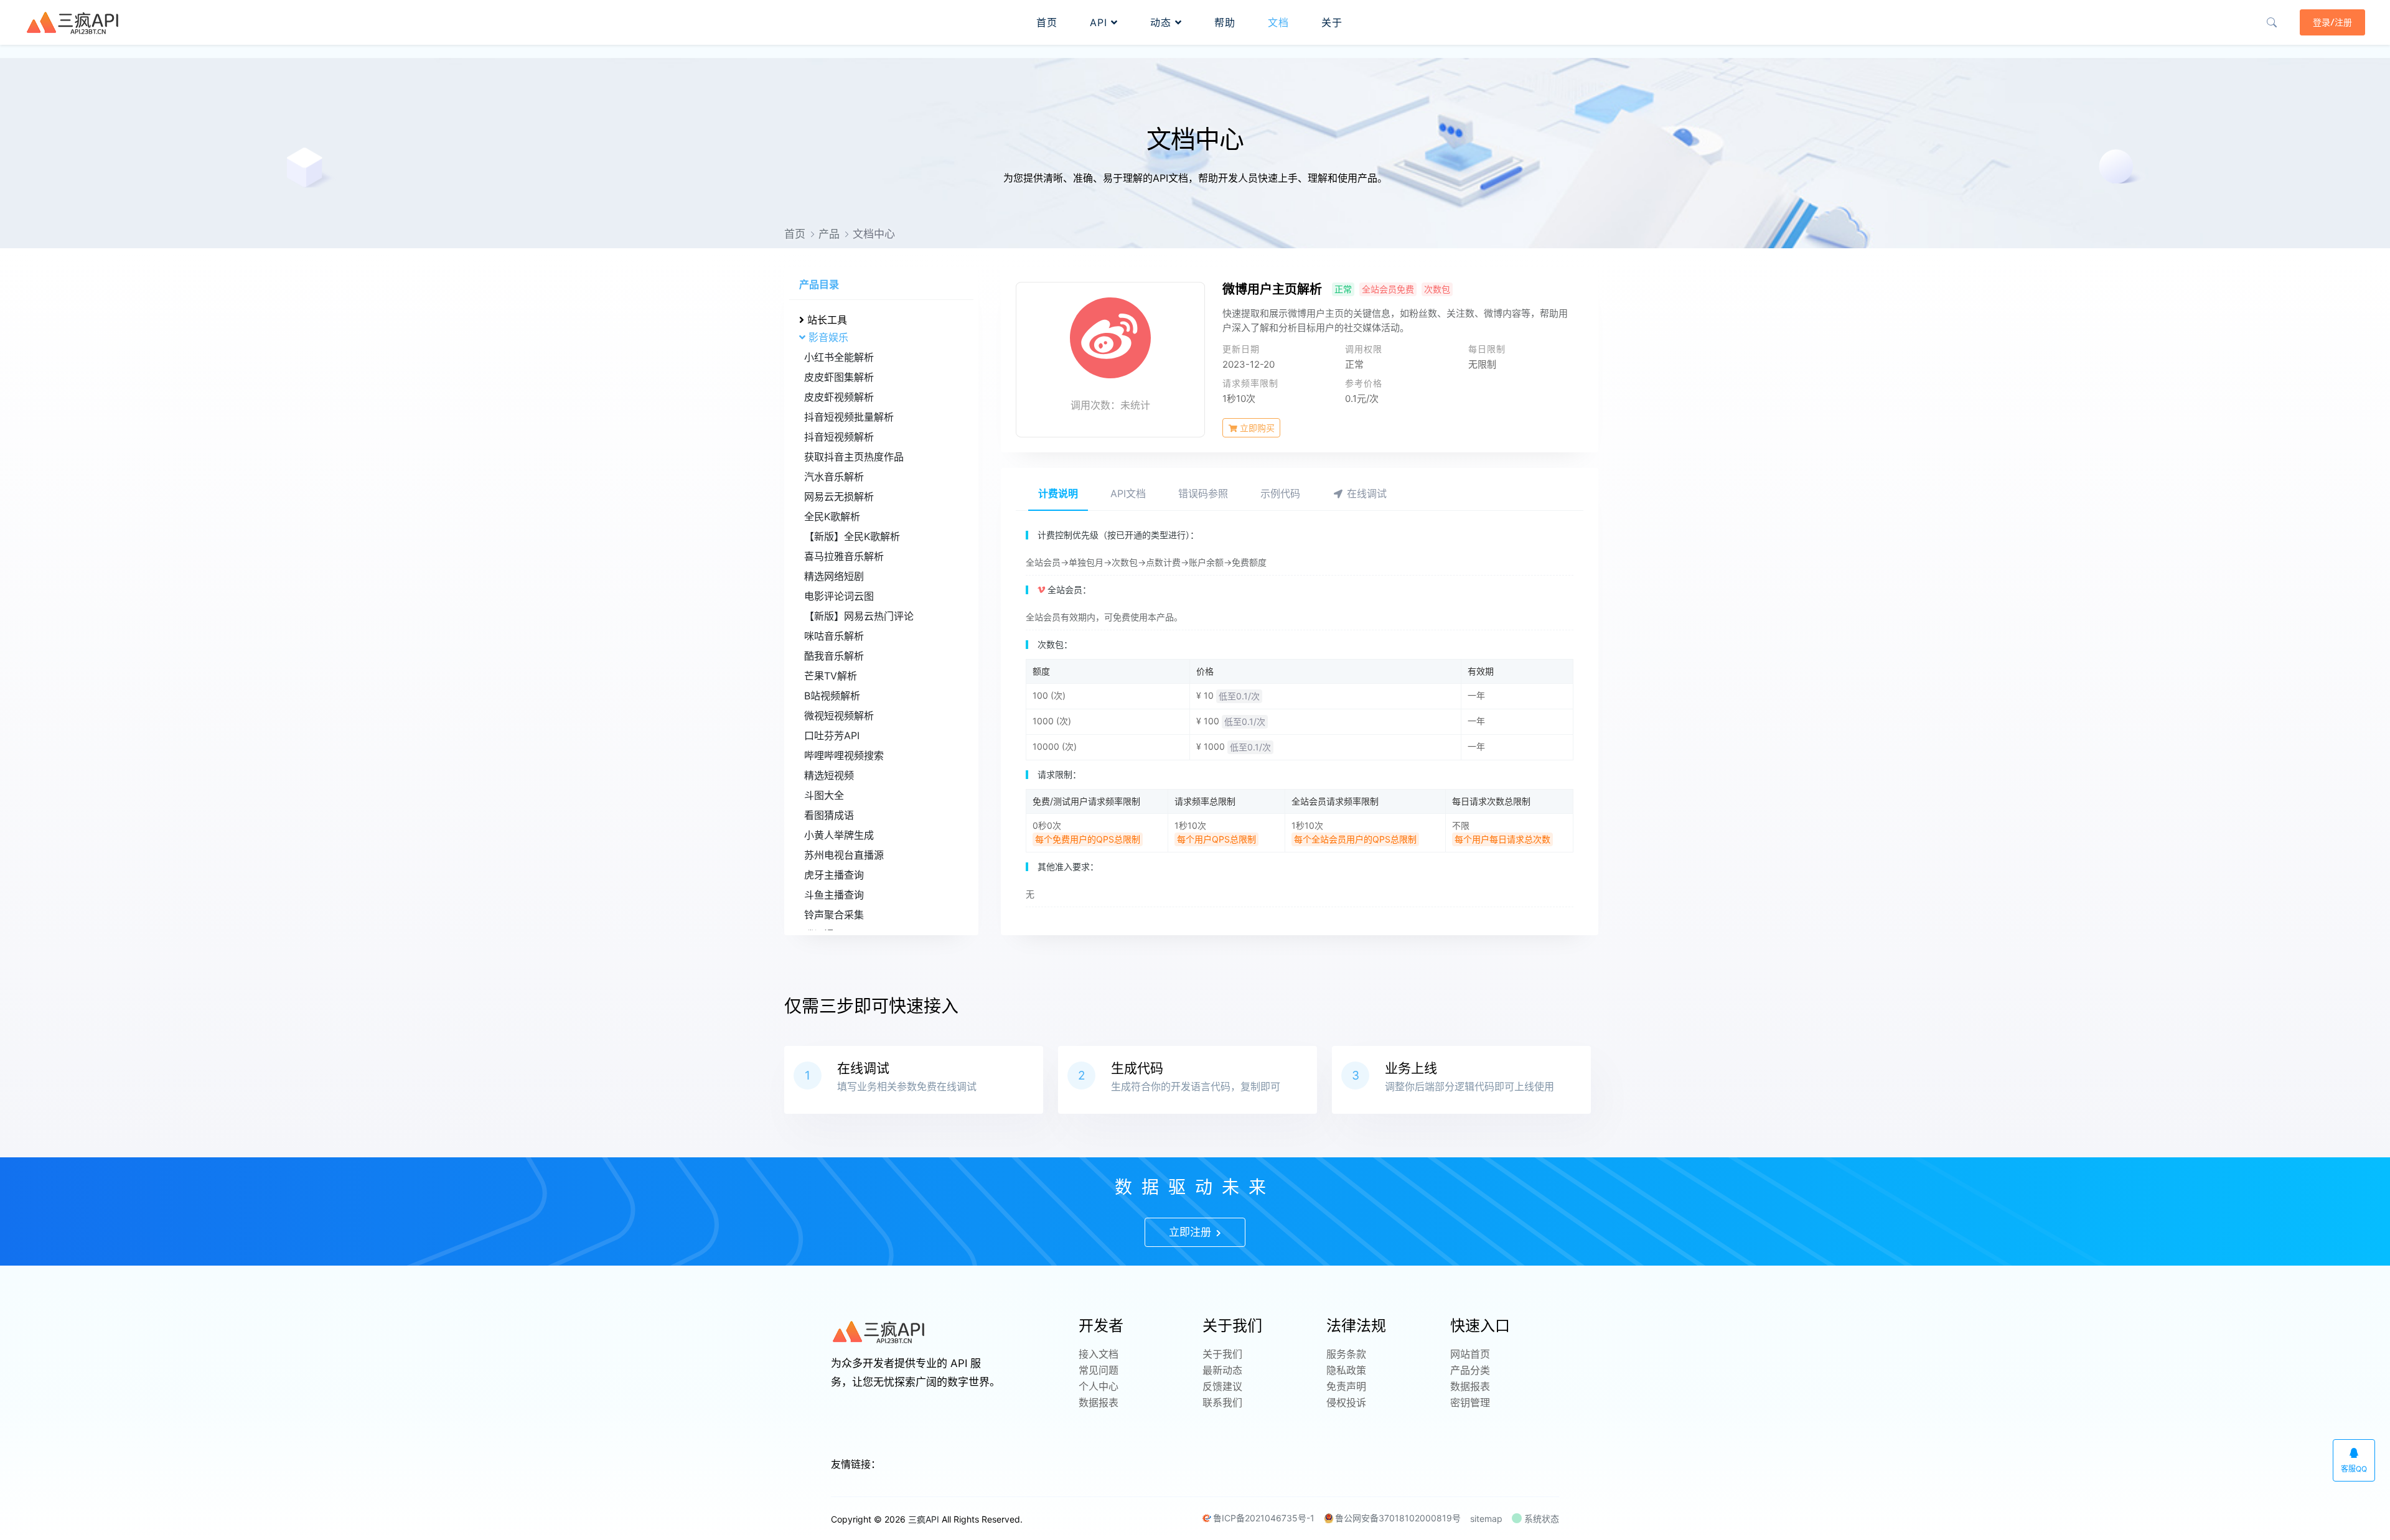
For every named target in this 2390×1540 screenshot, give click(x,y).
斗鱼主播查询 (834, 895)
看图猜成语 (829, 815)
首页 (795, 234)
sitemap (1486, 1519)
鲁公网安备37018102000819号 (1398, 1518)
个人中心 (1099, 1386)
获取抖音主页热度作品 (854, 457)
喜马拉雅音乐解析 (844, 556)
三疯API (924, 1519)
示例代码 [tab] (1280, 493)
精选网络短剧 (834, 576)
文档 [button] (1278, 22)
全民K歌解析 (832, 516)
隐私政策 (1346, 1370)
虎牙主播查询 (834, 875)
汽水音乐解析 (834, 477)
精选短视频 (829, 775)
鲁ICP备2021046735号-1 (1264, 1518)
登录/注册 (2332, 22)
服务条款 (1346, 1354)
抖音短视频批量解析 (849, 417)
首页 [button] (1047, 22)
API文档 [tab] (1128, 493)
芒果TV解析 (831, 676)
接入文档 (1099, 1354)
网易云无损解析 (839, 497)
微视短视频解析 (839, 716)
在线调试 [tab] (1365, 493)
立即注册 (1192, 1232)
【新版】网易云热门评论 (859, 616)
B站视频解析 (832, 696)
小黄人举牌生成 (839, 835)
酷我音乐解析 (834, 656)
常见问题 (1099, 1370)
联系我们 (1222, 1402)
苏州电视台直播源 (844, 855)
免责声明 (1346, 1386)
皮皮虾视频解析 (839, 397)
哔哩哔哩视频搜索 (844, 755)
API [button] (1100, 22)
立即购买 (1256, 428)
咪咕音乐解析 (834, 636)
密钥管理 (1470, 1402)
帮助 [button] (1225, 22)
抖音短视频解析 (839, 437)
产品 (829, 234)
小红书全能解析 (839, 357)
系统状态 (1540, 1519)
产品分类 (1470, 1370)
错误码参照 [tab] (1203, 493)
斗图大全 (824, 795)
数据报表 (1099, 1402)
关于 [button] (1332, 22)
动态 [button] (1163, 22)
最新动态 (1222, 1370)
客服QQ (2354, 1469)
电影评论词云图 (839, 596)
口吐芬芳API (832, 735)
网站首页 (1470, 1354)
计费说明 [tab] (1058, 493)
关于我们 (1222, 1354)
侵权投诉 (1346, 1402)
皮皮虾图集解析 (839, 377)
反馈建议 (1222, 1386)
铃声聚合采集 (834, 915)
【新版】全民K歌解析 (852, 536)
